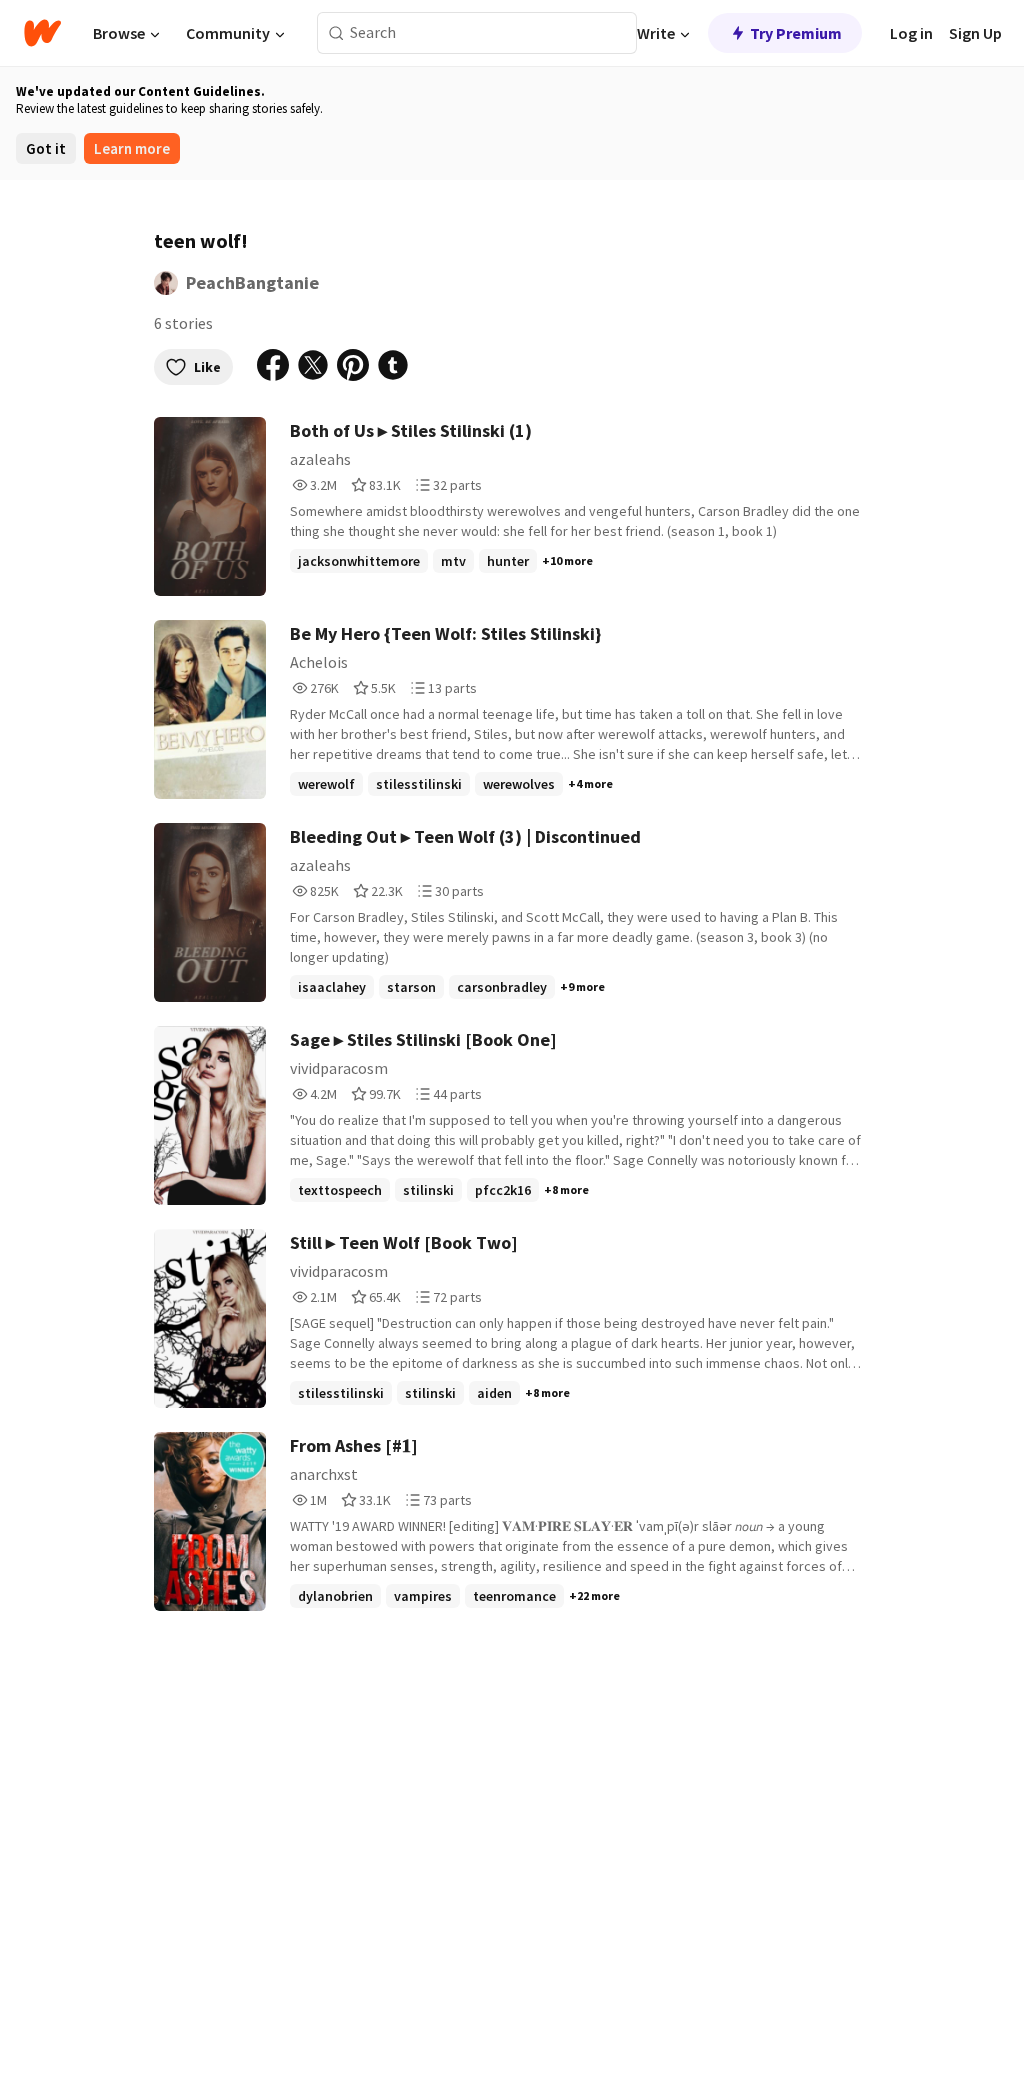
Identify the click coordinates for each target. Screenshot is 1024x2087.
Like (207, 367)
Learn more (132, 148)
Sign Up (975, 33)
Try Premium (796, 33)
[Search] (336, 33)
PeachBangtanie (252, 282)
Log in (911, 33)
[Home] (42, 33)
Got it (46, 148)
